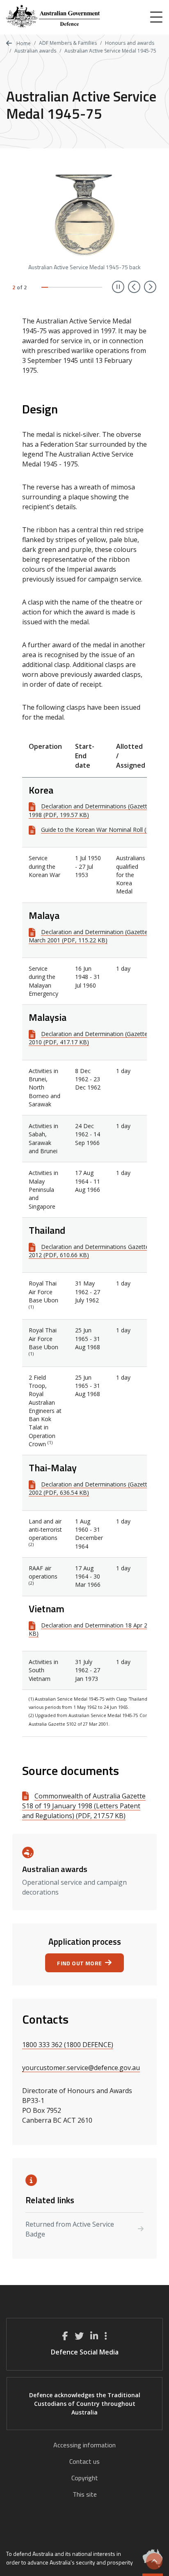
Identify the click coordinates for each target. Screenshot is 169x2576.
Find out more (79, 1963)
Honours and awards (130, 43)
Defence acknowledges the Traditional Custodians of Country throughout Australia (85, 2404)
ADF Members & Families (68, 43)
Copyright (85, 2478)
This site (85, 2494)
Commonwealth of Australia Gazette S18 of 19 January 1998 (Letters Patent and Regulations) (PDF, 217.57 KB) (84, 1806)
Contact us (84, 2461)
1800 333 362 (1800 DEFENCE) (68, 2045)
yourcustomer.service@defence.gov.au (81, 2068)
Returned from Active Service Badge (70, 2229)
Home (23, 43)
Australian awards (35, 51)
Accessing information (84, 2445)
